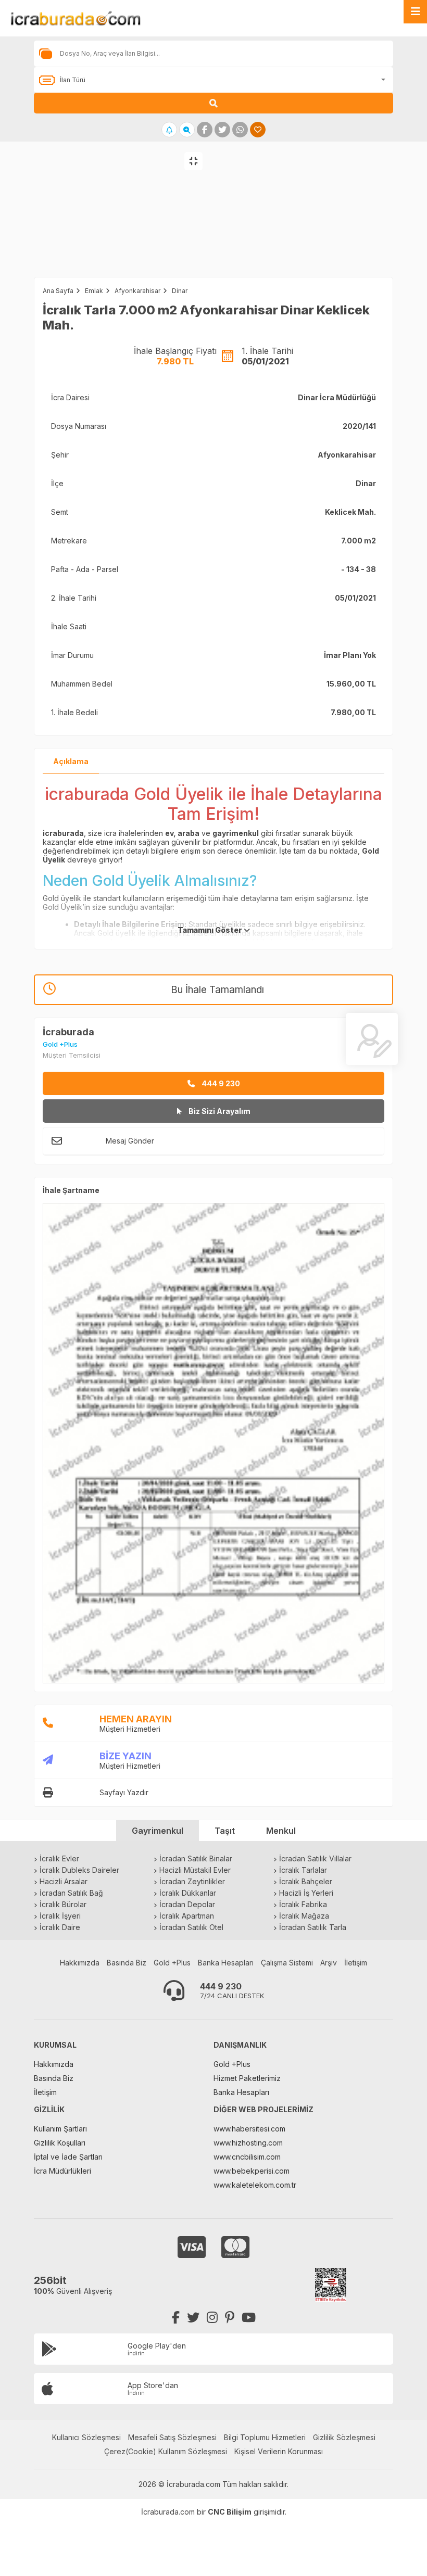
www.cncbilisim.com (247, 2157)
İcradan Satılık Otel (191, 1927)
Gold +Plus (172, 1963)
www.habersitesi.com (249, 2129)
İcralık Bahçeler (306, 1881)
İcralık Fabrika (303, 1904)
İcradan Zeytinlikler (192, 1881)
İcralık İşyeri (60, 1916)
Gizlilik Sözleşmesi (344, 2437)
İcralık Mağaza (304, 1916)
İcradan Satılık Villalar (315, 1858)
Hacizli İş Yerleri (306, 1893)
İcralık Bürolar (63, 1904)
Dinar (180, 291)
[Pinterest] (230, 2318)
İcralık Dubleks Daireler (79, 1870)
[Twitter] (193, 2318)
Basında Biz (127, 1963)
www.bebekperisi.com (252, 2171)
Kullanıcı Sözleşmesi (86, 2437)
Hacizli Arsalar (64, 1881)
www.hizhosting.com (248, 2143)
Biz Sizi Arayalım (219, 1111)
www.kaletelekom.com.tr (255, 2185)
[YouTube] (249, 2318)
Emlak (94, 291)
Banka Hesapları (226, 1963)
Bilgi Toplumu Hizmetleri (265, 2437)
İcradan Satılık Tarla (313, 1927)
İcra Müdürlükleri (62, 2171)
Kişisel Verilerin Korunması (279, 2451)
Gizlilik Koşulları (60, 2143)
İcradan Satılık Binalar (196, 1858)
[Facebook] (176, 2318)
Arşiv (329, 1963)
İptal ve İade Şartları (68, 2157)
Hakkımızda (80, 1963)
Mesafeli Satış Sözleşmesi (172, 2437)
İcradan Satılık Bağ (71, 1893)
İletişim (356, 1963)
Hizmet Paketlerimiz (247, 2078)
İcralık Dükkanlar (188, 1893)
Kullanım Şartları (60, 2129)
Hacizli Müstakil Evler (195, 1870)
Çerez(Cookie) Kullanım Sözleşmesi (166, 2451)
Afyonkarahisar (137, 291)
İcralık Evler (59, 1858)
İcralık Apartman (187, 1916)
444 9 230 (220, 1083)
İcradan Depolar (187, 1904)
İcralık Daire (60, 1927)
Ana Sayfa (58, 291)
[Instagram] (212, 2318)
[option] (107, 220)
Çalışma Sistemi (287, 1963)
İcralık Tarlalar (303, 1870)
